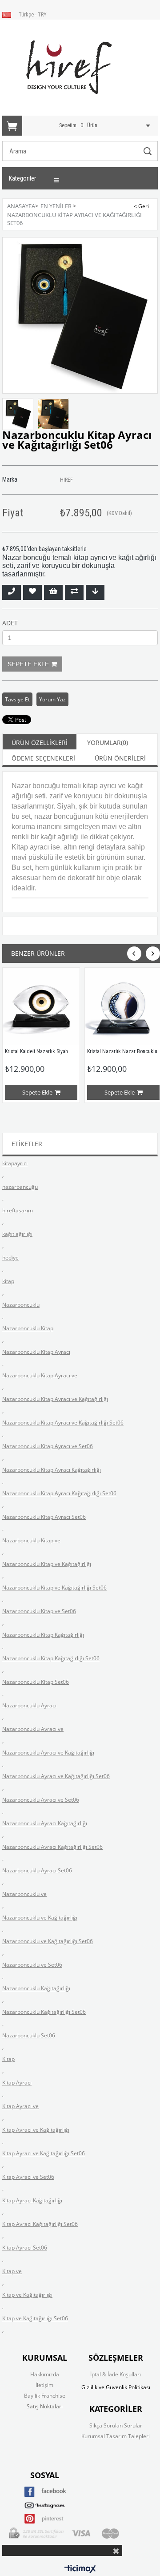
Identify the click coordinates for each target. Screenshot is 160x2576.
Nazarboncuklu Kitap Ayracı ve (40, 1375)
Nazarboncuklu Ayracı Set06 (37, 1870)
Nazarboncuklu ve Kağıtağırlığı (40, 1918)
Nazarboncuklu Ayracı (29, 1705)
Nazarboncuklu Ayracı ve (33, 1729)
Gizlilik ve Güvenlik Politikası (116, 2387)
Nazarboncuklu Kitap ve (31, 1540)
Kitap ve (12, 2271)
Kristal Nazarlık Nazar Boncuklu (123, 1051)
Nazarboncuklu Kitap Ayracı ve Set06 (48, 1446)
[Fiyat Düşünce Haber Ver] (95, 592)
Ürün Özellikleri (40, 743)
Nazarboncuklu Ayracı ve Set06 (41, 1800)
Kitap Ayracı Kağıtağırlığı (32, 2200)
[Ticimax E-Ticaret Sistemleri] (80, 2569)
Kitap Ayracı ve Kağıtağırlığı (36, 2130)
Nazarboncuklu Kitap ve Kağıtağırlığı (47, 1564)
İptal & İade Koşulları (116, 2374)
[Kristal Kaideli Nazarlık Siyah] (41, 1006)
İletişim (44, 2385)
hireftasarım (18, 1210)
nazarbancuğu (20, 1187)
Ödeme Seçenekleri (43, 758)
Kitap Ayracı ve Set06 (28, 2177)
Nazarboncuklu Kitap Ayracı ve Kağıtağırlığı (55, 1399)
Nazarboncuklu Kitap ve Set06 (39, 1611)
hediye (10, 1258)
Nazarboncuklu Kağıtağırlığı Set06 (44, 2012)
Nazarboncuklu (21, 1305)
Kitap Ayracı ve (20, 2106)
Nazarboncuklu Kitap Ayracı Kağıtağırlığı (52, 1470)
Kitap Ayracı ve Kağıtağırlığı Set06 (44, 2153)
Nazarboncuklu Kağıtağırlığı (36, 1988)
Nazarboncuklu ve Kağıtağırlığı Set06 (48, 1941)
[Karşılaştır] (74, 592)
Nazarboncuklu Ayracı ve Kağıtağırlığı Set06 (56, 1776)
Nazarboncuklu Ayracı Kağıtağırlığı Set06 (52, 1847)
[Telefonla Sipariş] (12, 592)
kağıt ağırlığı (17, 1234)
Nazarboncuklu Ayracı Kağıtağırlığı (45, 1823)
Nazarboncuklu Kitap (28, 1328)
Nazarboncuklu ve (24, 1894)
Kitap (8, 2059)
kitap (8, 1281)
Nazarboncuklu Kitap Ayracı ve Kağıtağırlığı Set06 (63, 1423)
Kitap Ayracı (17, 2083)
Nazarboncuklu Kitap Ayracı (36, 1352)
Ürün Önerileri (120, 758)
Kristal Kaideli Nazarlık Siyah (37, 1051)
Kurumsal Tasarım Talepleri (116, 2436)
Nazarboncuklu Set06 (29, 2035)
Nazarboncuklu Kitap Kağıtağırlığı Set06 (51, 1658)
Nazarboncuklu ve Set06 (32, 1965)
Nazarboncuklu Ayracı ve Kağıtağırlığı (48, 1753)
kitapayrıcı (15, 1163)
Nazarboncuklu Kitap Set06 (36, 1682)
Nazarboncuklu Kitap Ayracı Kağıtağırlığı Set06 (59, 1493)
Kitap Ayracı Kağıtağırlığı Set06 (40, 2224)
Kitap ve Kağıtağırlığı (27, 2295)
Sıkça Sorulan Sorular (116, 2425)
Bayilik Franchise (45, 2396)
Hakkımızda (45, 2374)
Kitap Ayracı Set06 (25, 2248)
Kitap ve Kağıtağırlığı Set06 (35, 2318)
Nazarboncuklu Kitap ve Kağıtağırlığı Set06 (54, 1588)
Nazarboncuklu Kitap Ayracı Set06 (44, 1517)
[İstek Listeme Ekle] (53, 592)
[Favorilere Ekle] (32, 592)
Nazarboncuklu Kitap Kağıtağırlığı (43, 1635)
